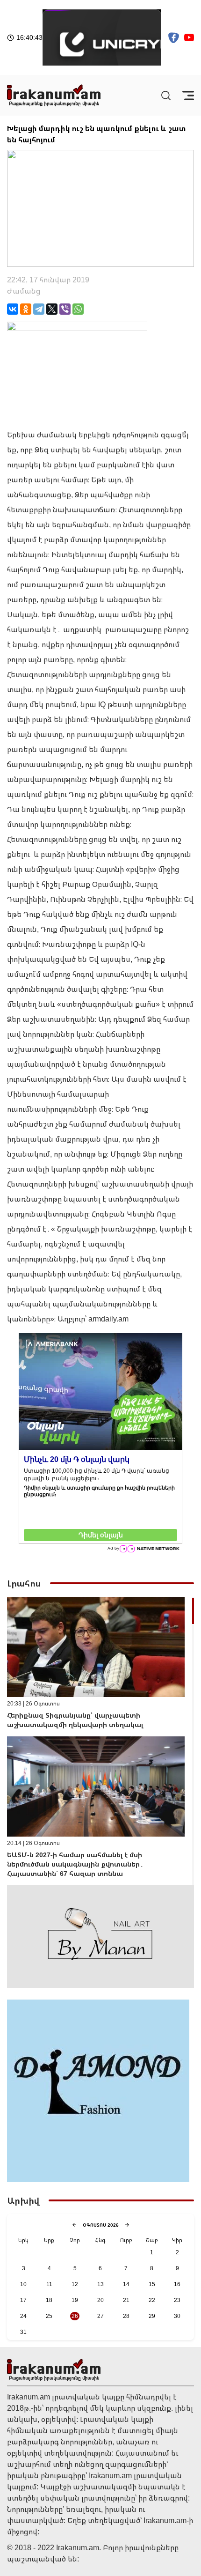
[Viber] (65, 309)
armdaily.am (108, 1319)
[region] (100, 1741)
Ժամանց (24, 291)
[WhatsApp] (78, 309)
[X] (52, 309)
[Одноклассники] (26, 309)
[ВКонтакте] (13, 309)
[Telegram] (39, 309)
